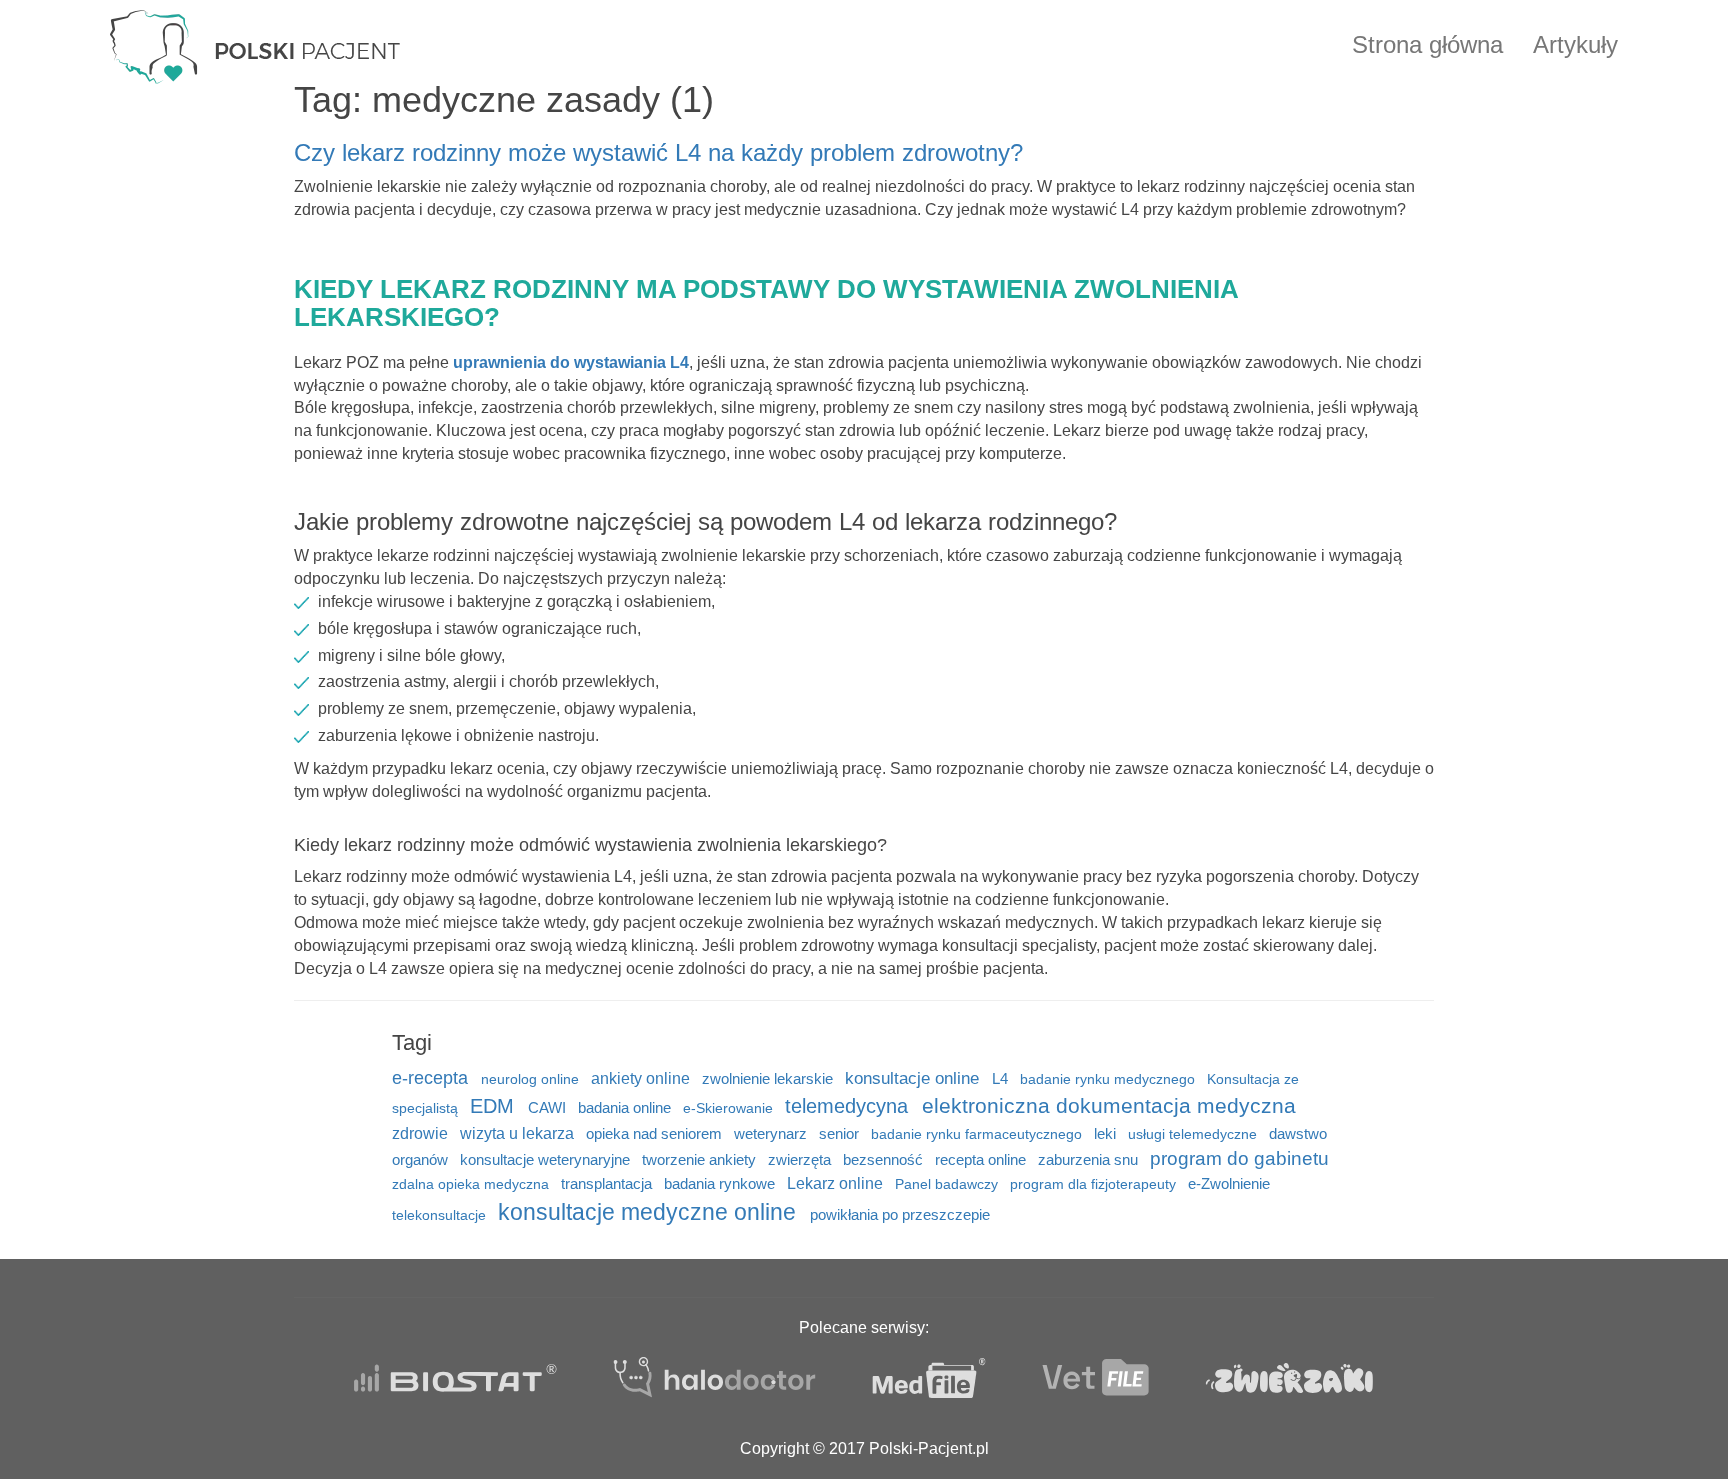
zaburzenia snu (1090, 1160)
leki (1107, 1133)
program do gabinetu (1239, 1158)
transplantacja (608, 1184)
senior (841, 1133)
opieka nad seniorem (656, 1134)
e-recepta (432, 1078)
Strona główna (1427, 44)
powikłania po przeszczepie (900, 1215)
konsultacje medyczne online (650, 1212)
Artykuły (1575, 44)
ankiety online (642, 1078)
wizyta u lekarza (519, 1133)
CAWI (549, 1108)
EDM (495, 1106)
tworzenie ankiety (701, 1160)
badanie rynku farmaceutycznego (978, 1134)
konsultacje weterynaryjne (547, 1159)
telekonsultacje (441, 1215)
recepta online (982, 1160)
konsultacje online (914, 1078)
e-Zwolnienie (1229, 1183)
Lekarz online (837, 1183)
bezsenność (885, 1159)
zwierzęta (801, 1160)
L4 (1002, 1078)
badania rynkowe (721, 1184)
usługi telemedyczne (1194, 1134)
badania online (626, 1107)
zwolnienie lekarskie (769, 1079)
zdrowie (422, 1133)
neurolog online (532, 1079)
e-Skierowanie (730, 1108)
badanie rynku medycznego (1109, 1079)
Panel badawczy (948, 1184)
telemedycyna (849, 1105)
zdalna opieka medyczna (472, 1184)
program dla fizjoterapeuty (1095, 1184)
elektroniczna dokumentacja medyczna (1109, 1106)
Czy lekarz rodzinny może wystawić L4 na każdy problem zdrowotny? (658, 152)
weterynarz (772, 1134)
